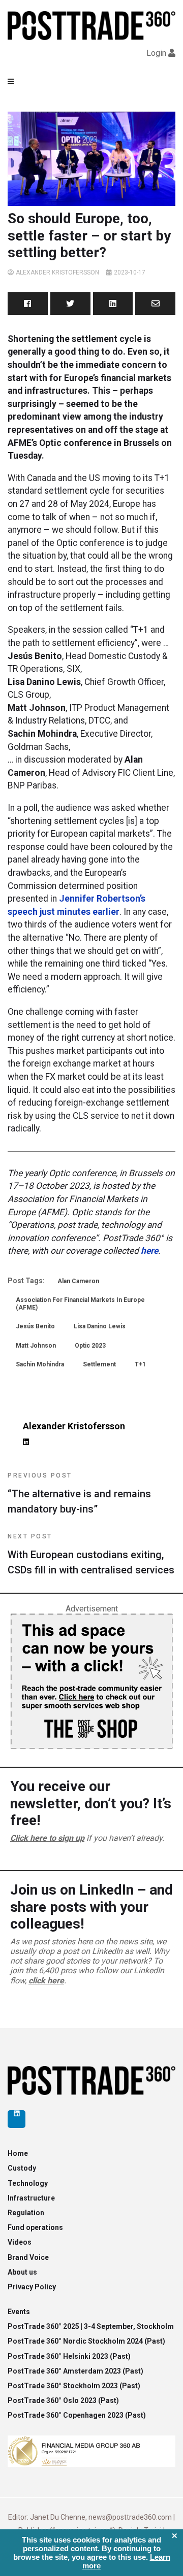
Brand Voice (28, 2257)
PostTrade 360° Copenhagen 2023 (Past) (77, 2415)
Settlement (99, 1364)
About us (22, 2272)
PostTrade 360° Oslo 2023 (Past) (63, 2400)
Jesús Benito (35, 1326)
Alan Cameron (78, 1281)
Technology (28, 2183)
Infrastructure (31, 2198)
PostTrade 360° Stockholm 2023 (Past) (74, 2386)
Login (156, 53)
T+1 (140, 1364)
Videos (20, 2242)
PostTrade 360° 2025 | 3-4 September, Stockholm (91, 2326)
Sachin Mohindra (40, 1364)
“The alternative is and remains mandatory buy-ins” (79, 1493)
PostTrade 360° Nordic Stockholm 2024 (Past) (86, 2341)
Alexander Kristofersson (57, 272)
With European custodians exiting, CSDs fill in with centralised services (91, 1554)
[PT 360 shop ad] (91, 1681)
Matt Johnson (36, 1346)
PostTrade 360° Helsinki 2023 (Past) (69, 2356)
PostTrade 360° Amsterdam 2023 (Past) (75, 2371)
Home (18, 2153)
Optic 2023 (90, 1346)
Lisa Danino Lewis (100, 1326)
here (149, 1251)
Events (19, 2312)
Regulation (26, 2213)
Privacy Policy (32, 2287)
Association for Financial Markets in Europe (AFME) (80, 1303)
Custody (22, 2168)
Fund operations (35, 2227)
